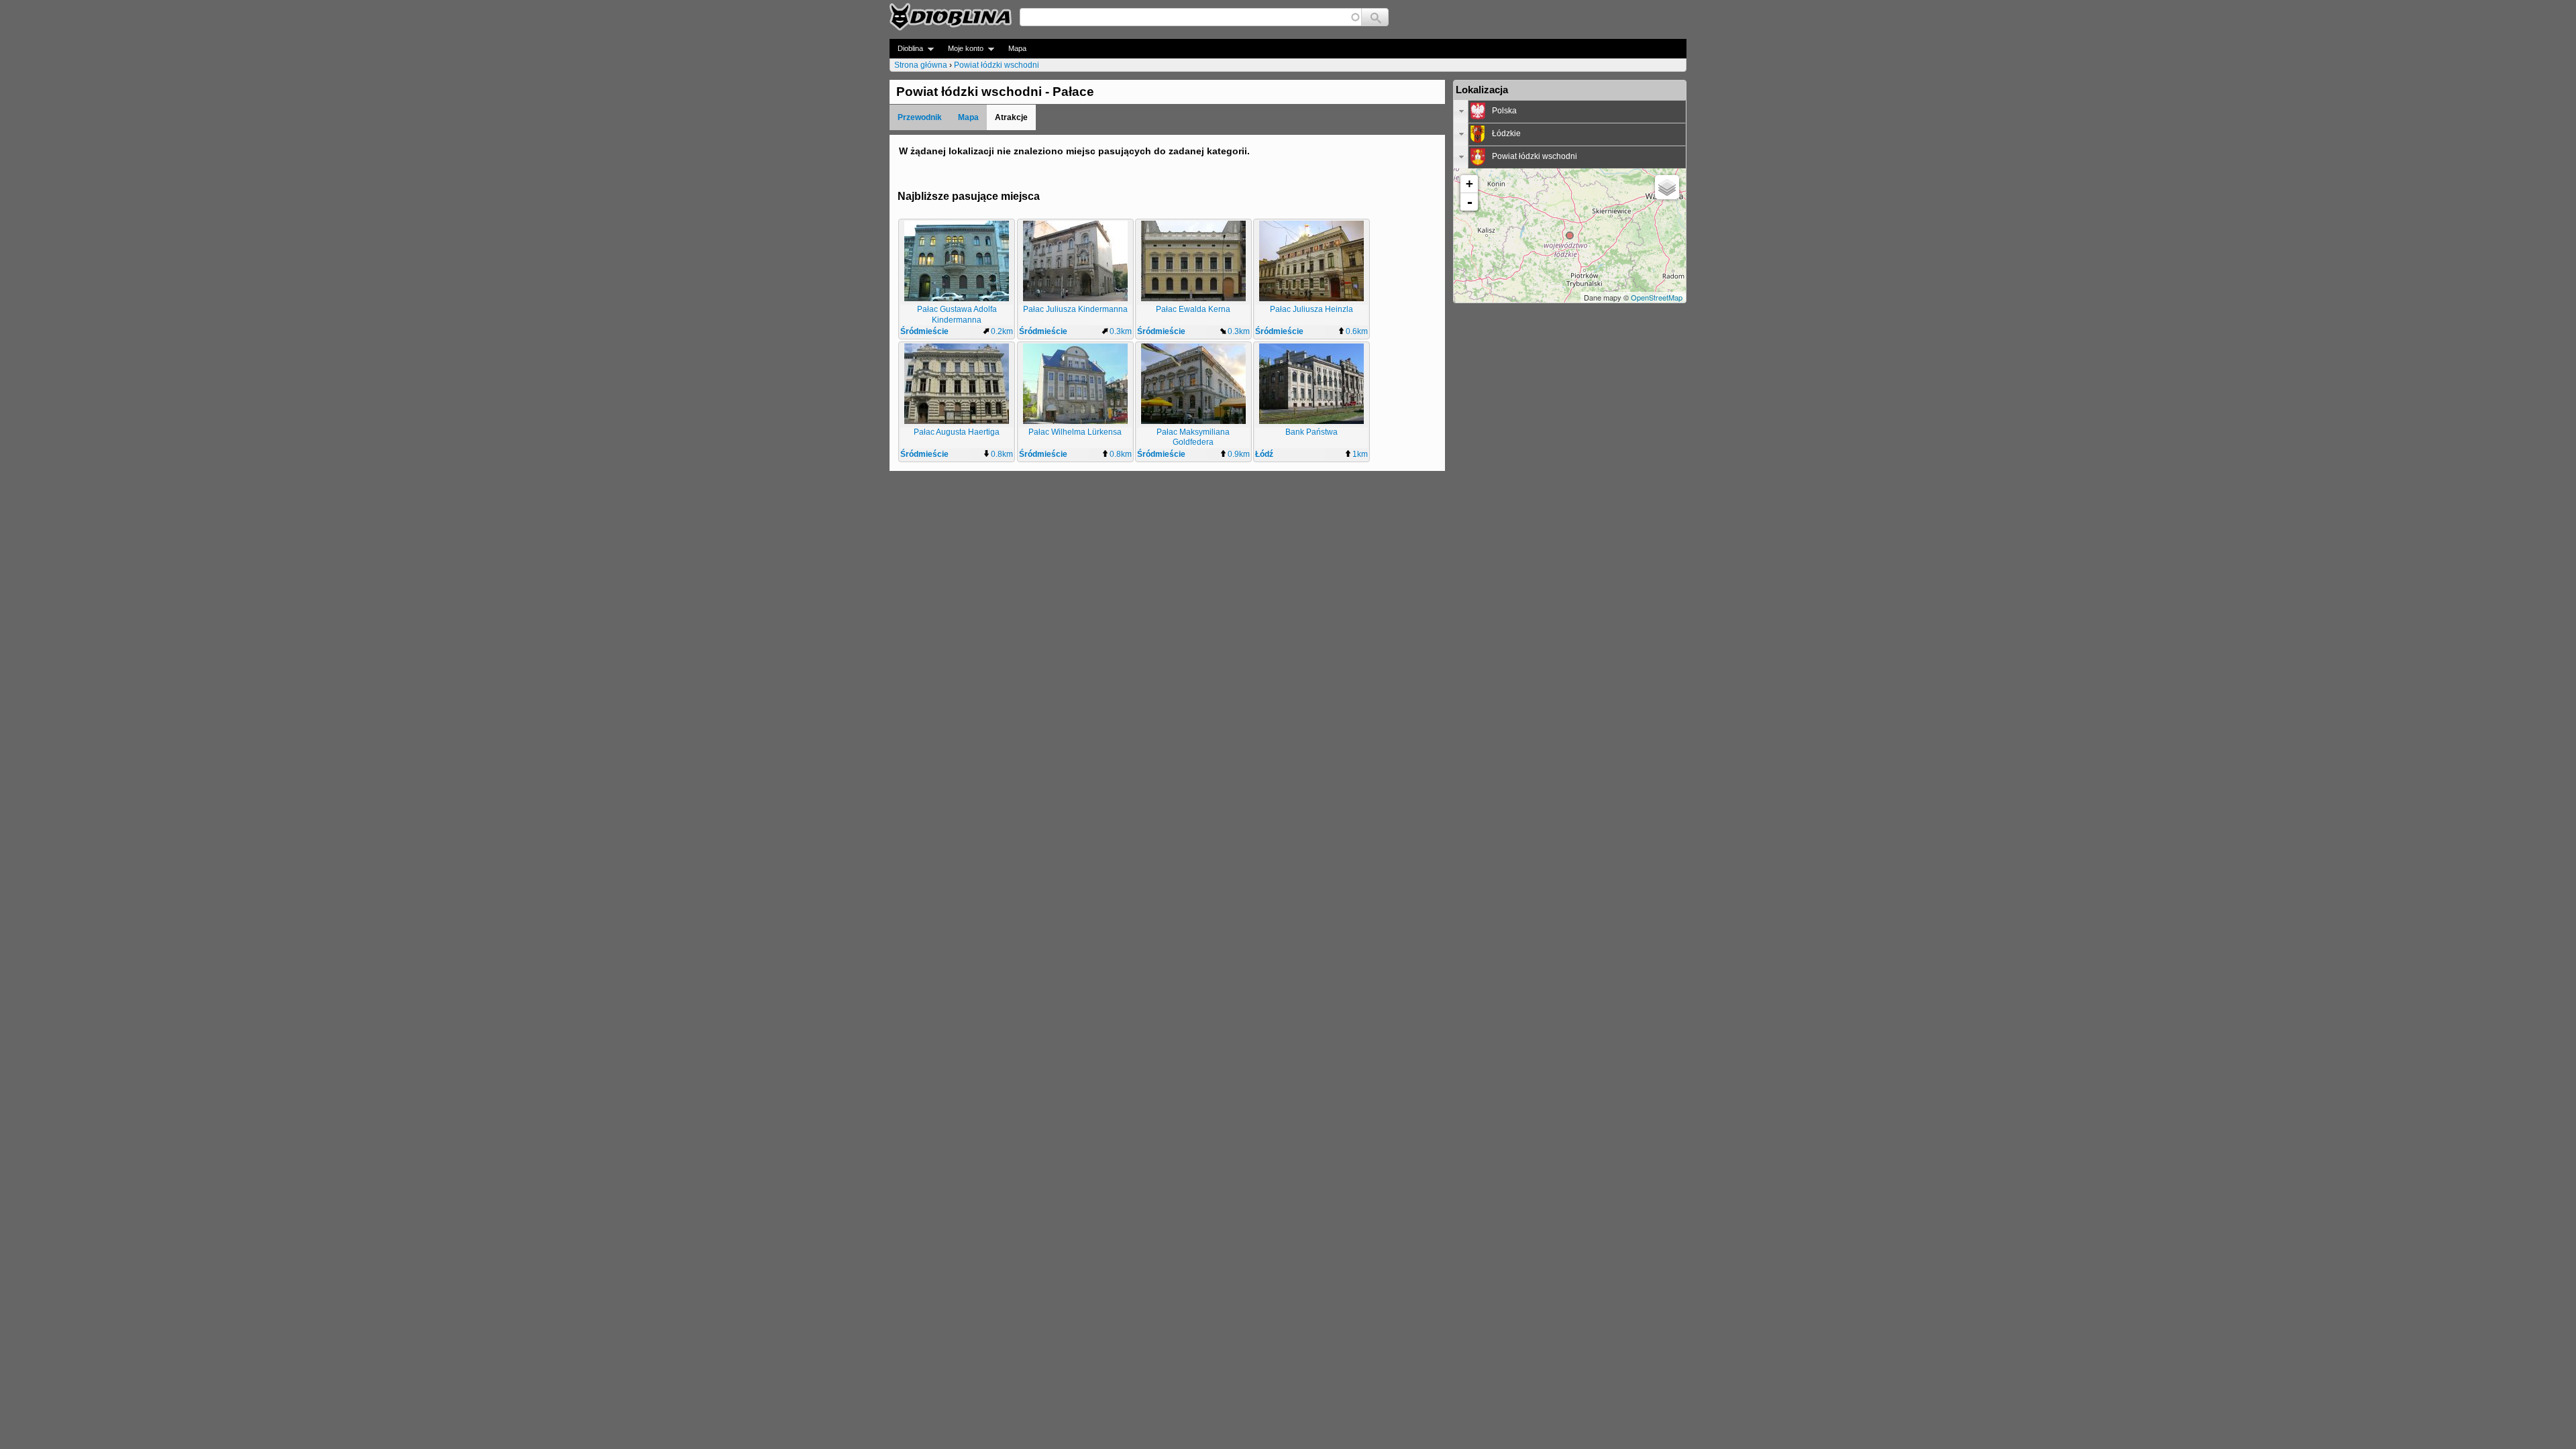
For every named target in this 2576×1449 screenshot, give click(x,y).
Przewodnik (920, 117)
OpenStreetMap (1657, 297)
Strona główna (921, 65)
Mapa (1017, 48)
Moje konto (962, 49)
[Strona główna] (951, 17)
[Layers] (1667, 187)
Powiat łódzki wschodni (997, 65)
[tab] (1570, 111)
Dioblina (906, 49)
